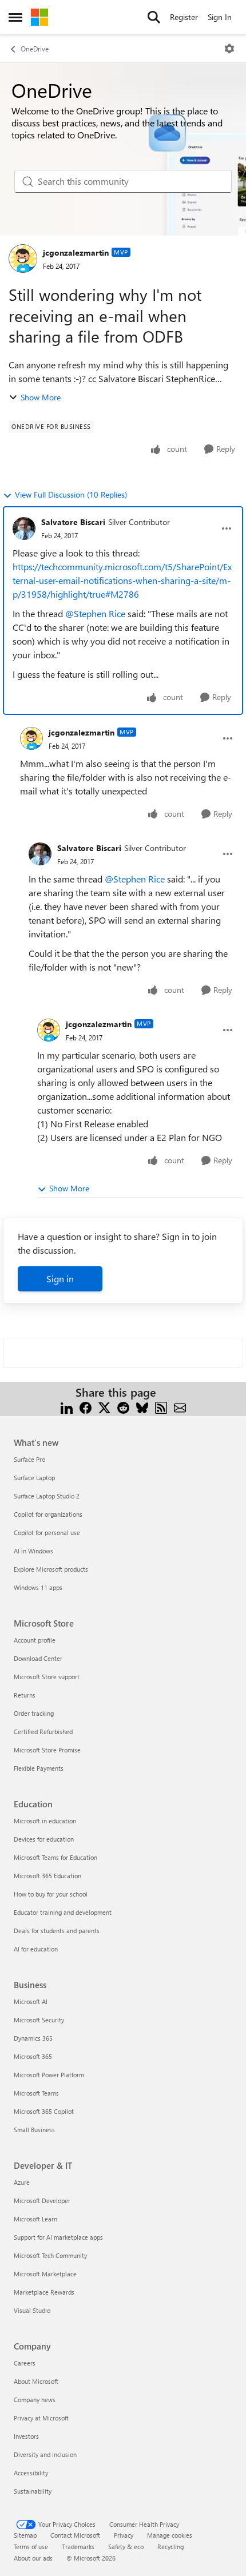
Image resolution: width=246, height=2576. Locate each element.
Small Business (34, 2130)
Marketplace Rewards (44, 2292)
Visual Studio (32, 2310)
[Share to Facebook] (86, 1406)
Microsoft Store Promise (47, 1750)
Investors (26, 2436)
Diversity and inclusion (45, 2454)
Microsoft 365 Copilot (44, 2111)
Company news (35, 2400)
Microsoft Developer (42, 2201)
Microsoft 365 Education (47, 1876)
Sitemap (25, 2535)
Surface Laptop (34, 1478)
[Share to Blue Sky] (142, 1406)
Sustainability (33, 2491)
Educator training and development (63, 1912)
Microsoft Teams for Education (55, 1857)
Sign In (220, 17)
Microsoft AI (31, 2001)
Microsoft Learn (35, 2219)
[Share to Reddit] (123, 1406)
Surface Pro (29, 1459)
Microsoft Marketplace (45, 2274)
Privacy (124, 2535)
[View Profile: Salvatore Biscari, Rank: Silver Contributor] (24, 528)
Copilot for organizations (48, 1514)
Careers (25, 2363)
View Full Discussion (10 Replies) (71, 494)
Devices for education (44, 1839)
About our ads (33, 2558)
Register (184, 17)
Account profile (35, 1640)
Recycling (170, 2547)
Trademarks (78, 2547)
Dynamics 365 (33, 2038)
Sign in (60, 1279)
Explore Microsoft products (51, 1569)
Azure (22, 2182)
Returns (25, 1695)
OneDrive (35, 49)
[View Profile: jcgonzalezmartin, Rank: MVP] (23, 259)
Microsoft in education (45, 1821)
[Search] (154, 17)
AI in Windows (33, 1551)
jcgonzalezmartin (76, 253)
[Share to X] (104, 1406)
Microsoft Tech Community (50, 2255)
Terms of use (31, 2547)
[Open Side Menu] (15, 17)
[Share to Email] (180, 1406)
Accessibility (31, 2473)
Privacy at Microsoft (41, 2418)
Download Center (38, 1658)
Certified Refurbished (43, 1732)
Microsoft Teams (36, 2093)
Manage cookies (170, 2535)
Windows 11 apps (38, 1587)
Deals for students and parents (57, 1931)
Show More (41, 397)
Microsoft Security (39, 2020)
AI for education (36, 1949)
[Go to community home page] (39, 17)
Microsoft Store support (47, 1677)
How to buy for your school (51, 1894)
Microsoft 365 (33, 2056)
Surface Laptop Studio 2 (47, 1496)
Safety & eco (126, 2547)
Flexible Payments (39, 1768)
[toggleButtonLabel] (229, 49)
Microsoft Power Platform (49, 2075)
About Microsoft (36, 2381)
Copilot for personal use (47, 1533)
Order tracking (34, 1713)
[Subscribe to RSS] (161, 1406)
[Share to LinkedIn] (67, 1406)
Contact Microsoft (75, 2535)
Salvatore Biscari (73, 522)
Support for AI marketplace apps (58, 2237)
